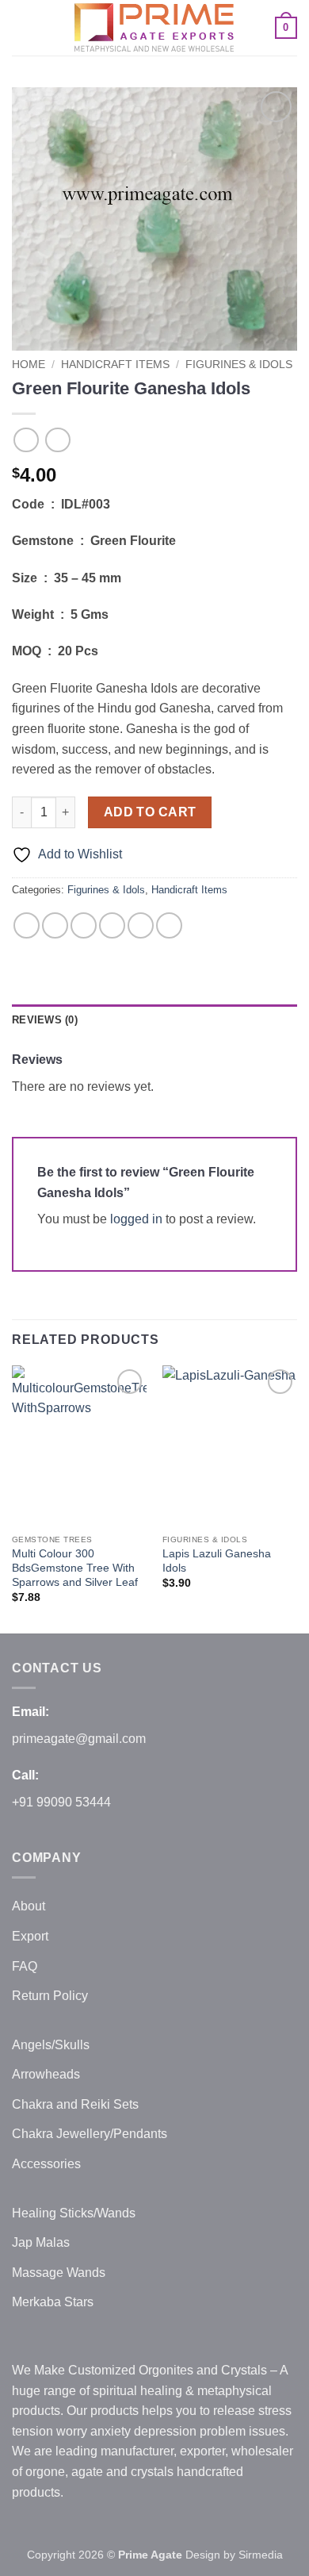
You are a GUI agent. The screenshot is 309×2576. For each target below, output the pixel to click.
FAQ (25, 1966)
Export (30, 1936)
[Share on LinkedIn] (169, 925)
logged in (136, 1219)
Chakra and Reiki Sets (75, 2104)
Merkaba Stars (53, 2302)
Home (29, 365)
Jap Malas (41, 2242)
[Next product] (26, 440)
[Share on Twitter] (84, 925)
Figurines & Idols (239, 365)
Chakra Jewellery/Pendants (90, 2134)
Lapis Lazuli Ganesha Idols (217, 1561)
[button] (21, 27)
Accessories (46, 2164)
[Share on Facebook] (55, 925)
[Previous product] (57, 440)
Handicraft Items (115, 365)
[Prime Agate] (154, 28)
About (29, 1906)
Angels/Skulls (51, 2045)
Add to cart (150, 812)
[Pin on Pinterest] (141, 925)
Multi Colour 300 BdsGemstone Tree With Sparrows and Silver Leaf (75, 1568)
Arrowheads (46, 2074)
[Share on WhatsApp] (27, 925)
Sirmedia (261, 2555)
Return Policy (50, 1996)
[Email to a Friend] (112, 925)
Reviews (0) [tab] (45, 1020)
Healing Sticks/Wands (74, 2213)
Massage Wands (59, 2273)
